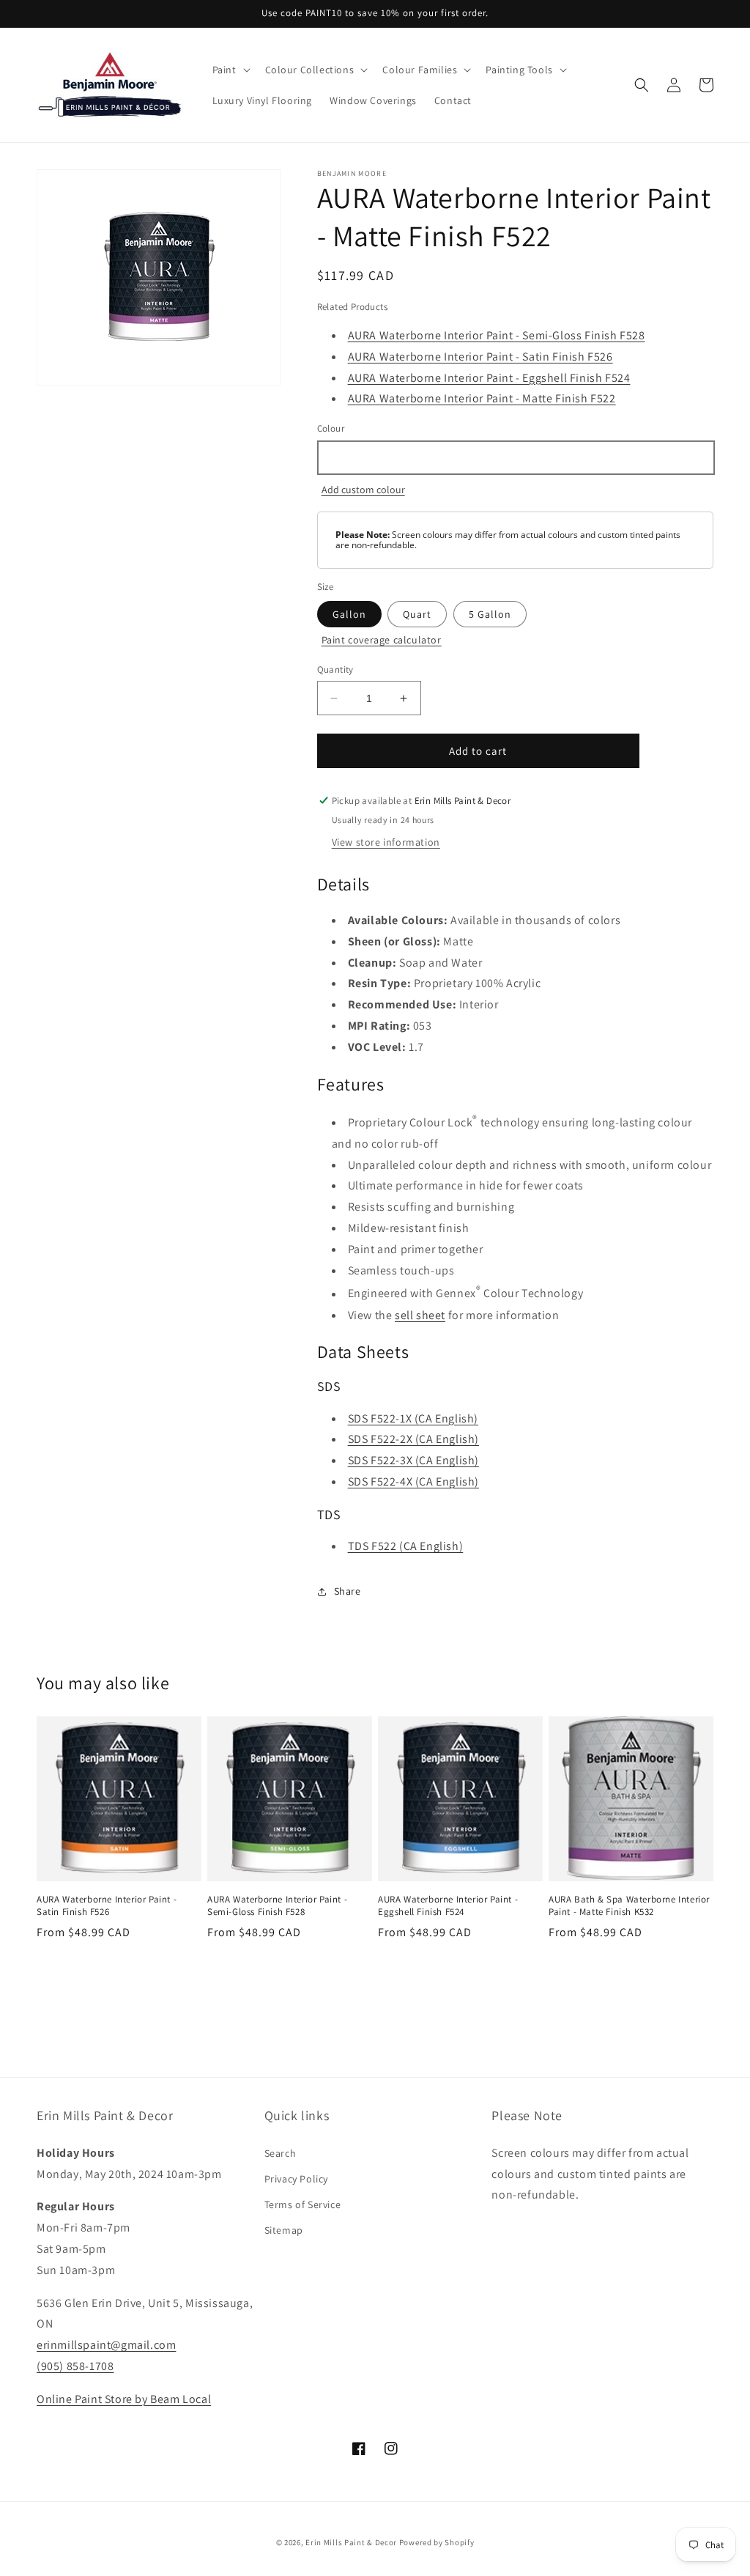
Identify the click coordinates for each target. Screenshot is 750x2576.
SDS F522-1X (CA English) (413, 1418)
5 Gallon (490, 614)
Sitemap (284, 2230)
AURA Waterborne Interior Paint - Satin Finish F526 (480, 357)
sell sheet (420, 1315)
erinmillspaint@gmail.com (106, 2345)
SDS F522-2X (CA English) (413, 1439)
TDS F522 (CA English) (406, 1546)
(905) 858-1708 (75, 2366)
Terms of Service (303, 2204)
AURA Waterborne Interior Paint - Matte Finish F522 (482, 398)
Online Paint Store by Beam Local (124, 2399)
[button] (230, 70)
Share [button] (348, 1591)
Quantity (335, 669)
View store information (386, 842)
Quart (417, 614)
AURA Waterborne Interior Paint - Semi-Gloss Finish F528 (497, 335)
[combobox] (515, 458)
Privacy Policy (296, 2179)
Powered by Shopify (437, 2542)
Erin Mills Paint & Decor (351, 2542)
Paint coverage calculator (382, 640)
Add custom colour (363, 490)
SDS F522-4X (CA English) (413, 1481)
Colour (331, 428)
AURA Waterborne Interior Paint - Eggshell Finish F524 (489, 378)
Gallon (349, 614)
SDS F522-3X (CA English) (413, 1460)
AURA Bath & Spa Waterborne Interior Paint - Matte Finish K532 (629, 1906)
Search (281, 2153)
